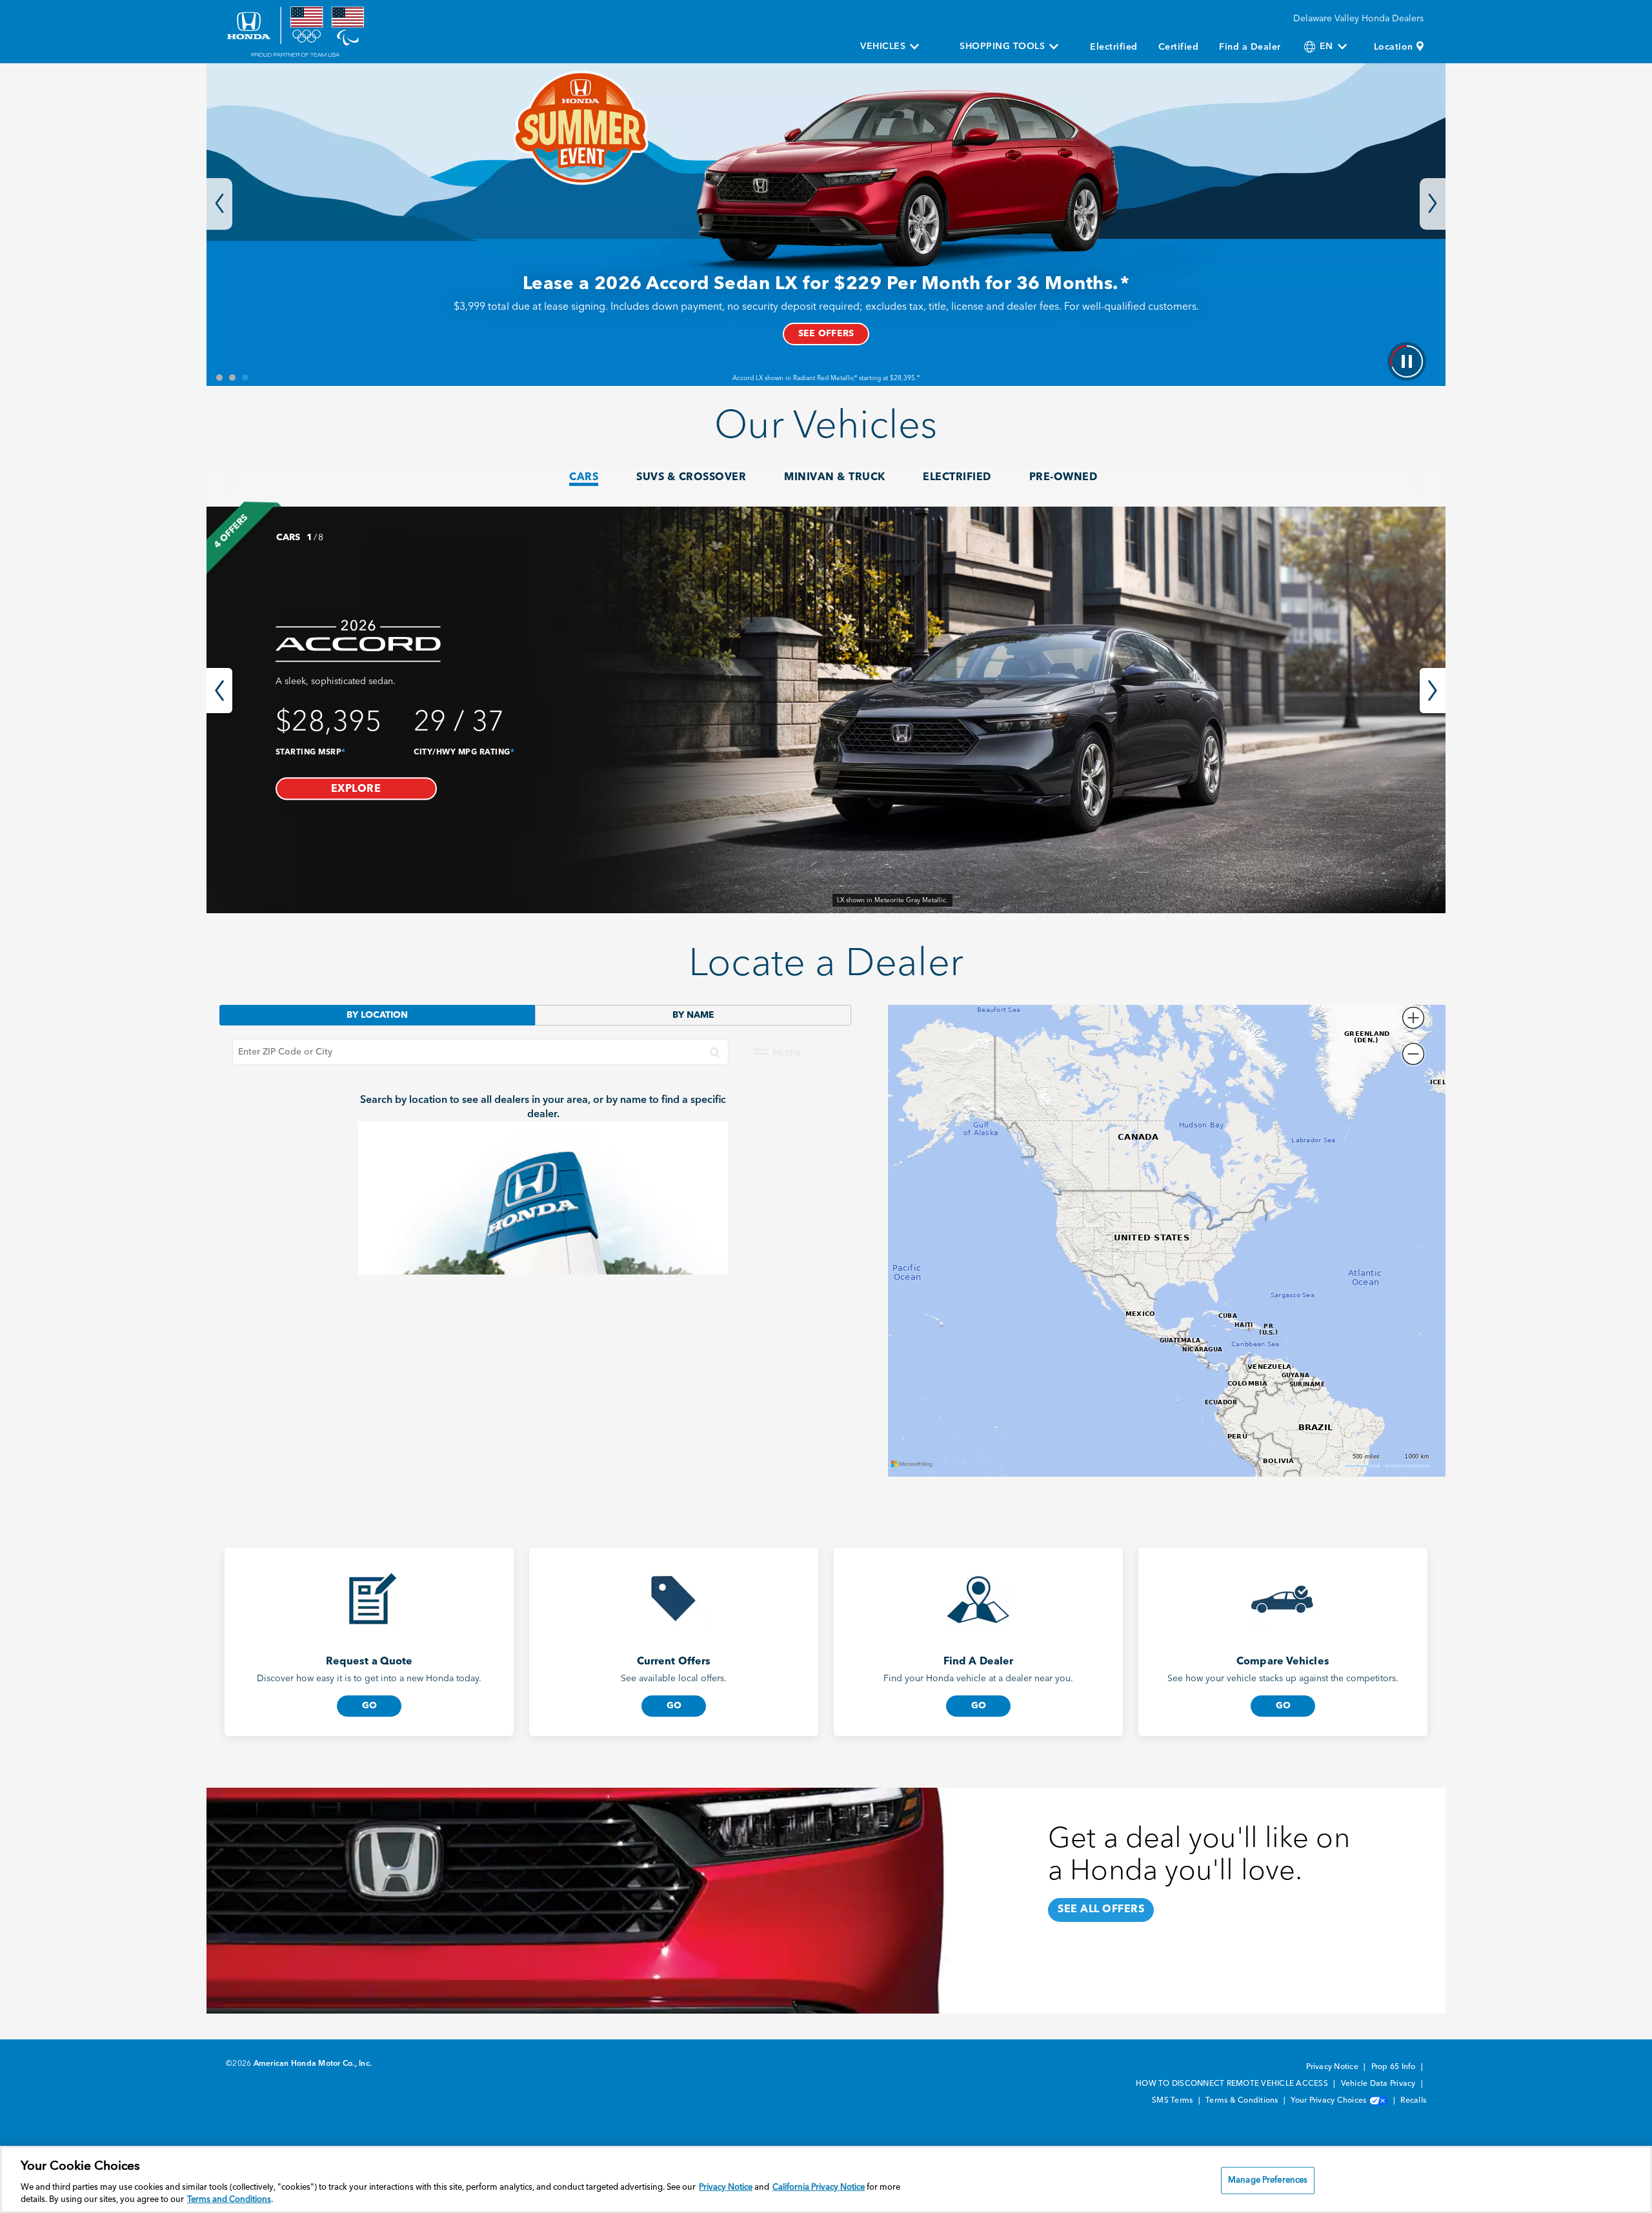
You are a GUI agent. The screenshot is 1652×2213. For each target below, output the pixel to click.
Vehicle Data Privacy (1379, 2084)
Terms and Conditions (229, 2200)
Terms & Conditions (1243, 2101)
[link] (826, 710)
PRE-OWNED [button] (1063, 478)
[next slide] (1433, 691)
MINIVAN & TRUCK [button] (835, 478)
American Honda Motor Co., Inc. (313, 2064)
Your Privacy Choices (1329, 2101)
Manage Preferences (1268, 2180)
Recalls (1413, 2101)
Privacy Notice (1333, 2067)
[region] (826, 2179)
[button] (356, 788)
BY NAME (693, 1015)
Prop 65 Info (1395, 2067)
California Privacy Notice (819, 2188)
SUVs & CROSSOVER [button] (691, 478)
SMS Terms (1174, 2101)
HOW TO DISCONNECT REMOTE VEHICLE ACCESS (1233, 2084)
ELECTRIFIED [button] (957, 478)
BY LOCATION (377, 1015)
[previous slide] (219, 691)
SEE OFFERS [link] (826, 334)
